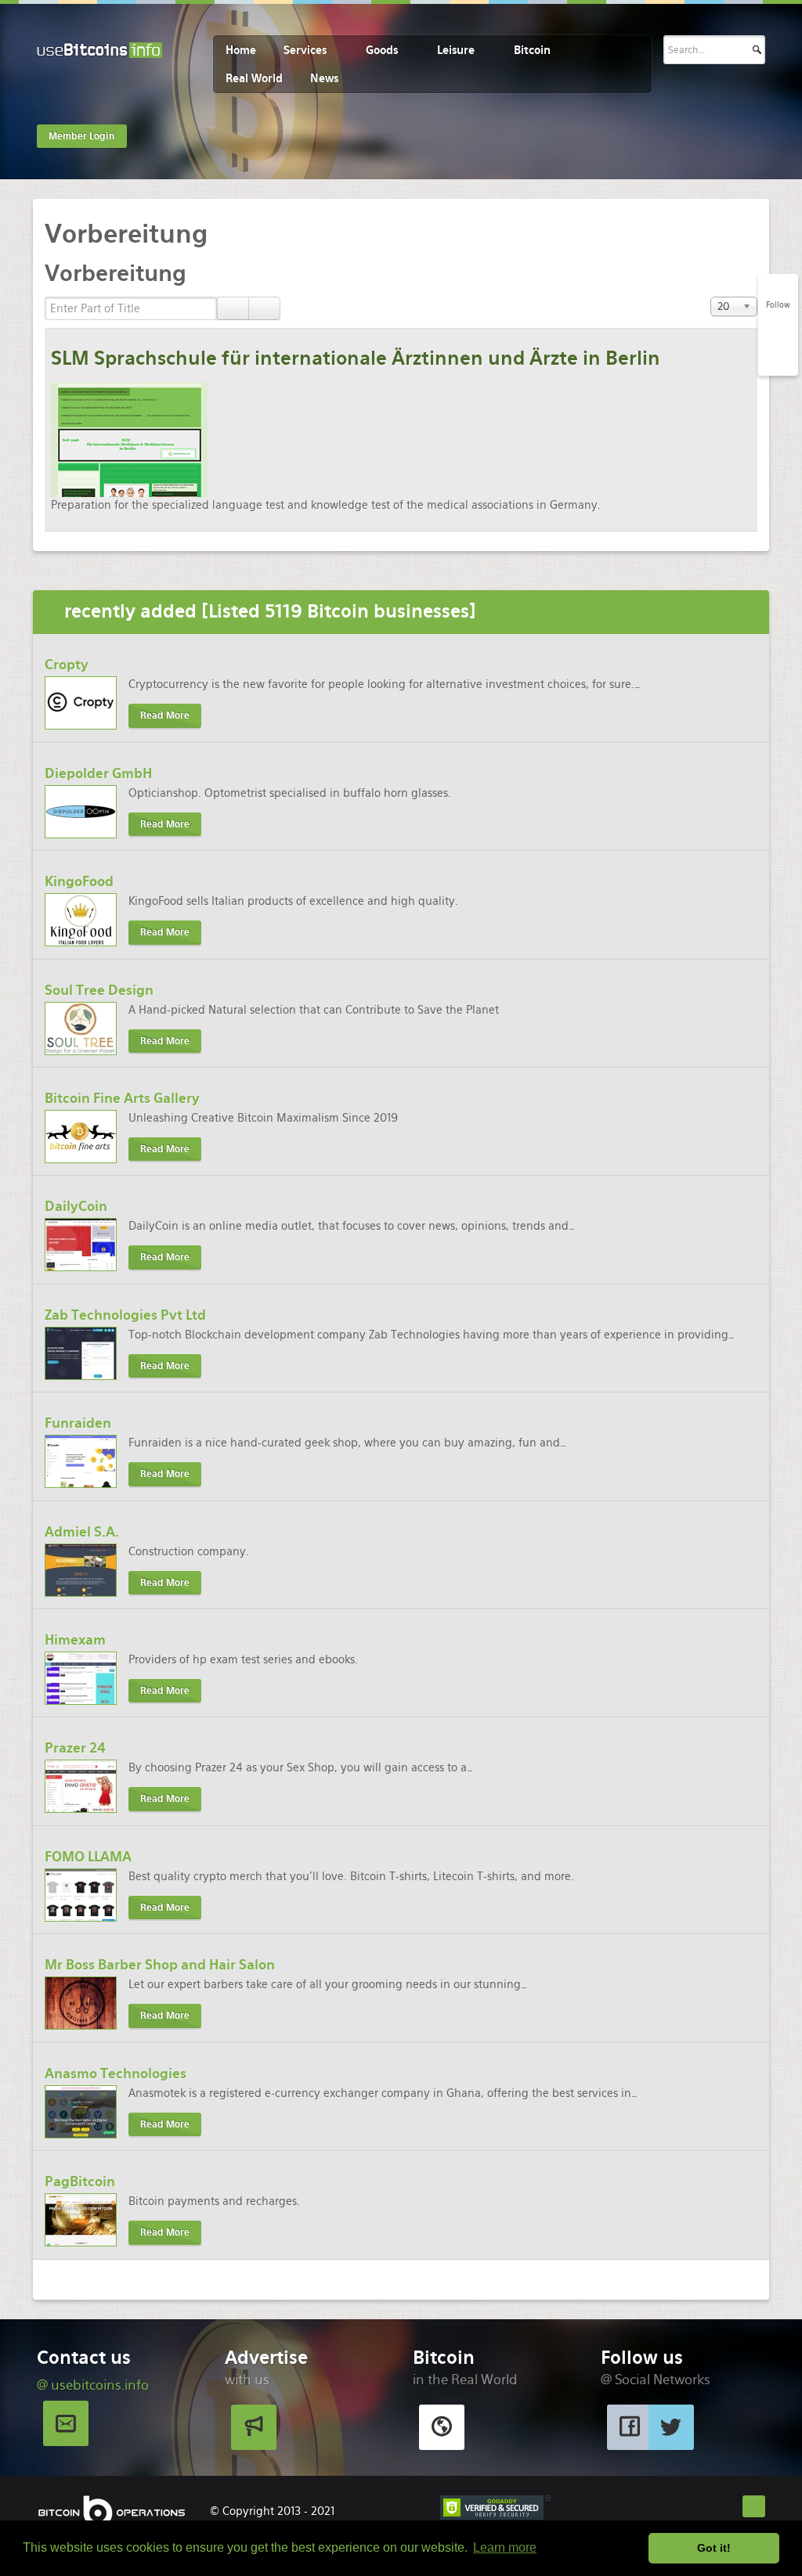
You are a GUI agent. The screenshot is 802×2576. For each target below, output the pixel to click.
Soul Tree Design (99, 990)
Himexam (75, 1640)
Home (241, 50)
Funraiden (78, 1423)
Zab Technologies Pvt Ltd (125, 1315)
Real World (254, 78)
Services (305, 50)
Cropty (67, 665)
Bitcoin (532, 50)
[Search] (233, 308)
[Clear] (264, 308)
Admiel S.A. (82, 1532)
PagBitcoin (80, 2181)
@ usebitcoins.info (93, 2385)
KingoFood (79, 881)
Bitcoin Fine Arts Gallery (122, 1098)
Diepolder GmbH (98, 773)
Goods (382, 50)
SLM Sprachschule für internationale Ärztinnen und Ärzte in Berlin (356, 358)
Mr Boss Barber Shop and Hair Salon (160, 1965)
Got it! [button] (714, 2548)
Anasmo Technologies (116, 2073)
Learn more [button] (505, 2547)
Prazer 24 (75, 1748)
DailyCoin (76, 1206)
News (324, 78)
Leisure (456, 50)
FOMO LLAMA (88, 1857)
